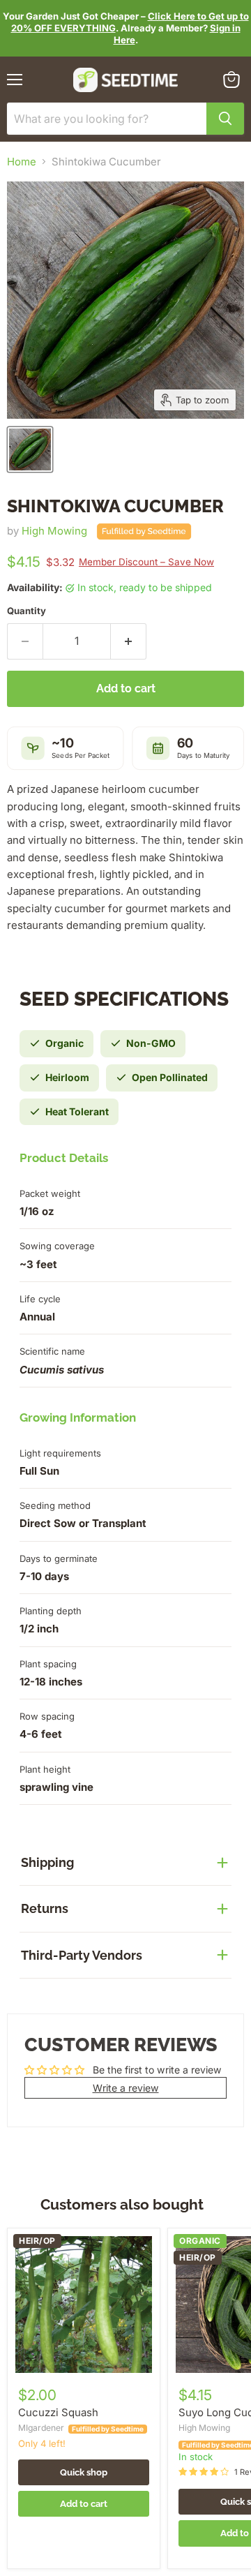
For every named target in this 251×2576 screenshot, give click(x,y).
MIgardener (41, 2428)
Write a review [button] (126, 2088)
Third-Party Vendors (82, 1955)
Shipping (47, 1862)
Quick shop (84, 2472)
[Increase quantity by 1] (129, 641)
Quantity (26, 611)
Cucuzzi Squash (58, 2412)
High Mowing (54, 531)
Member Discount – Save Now (146, 562)
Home (22, 162)
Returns (45, 1908)
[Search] (225, 119)
